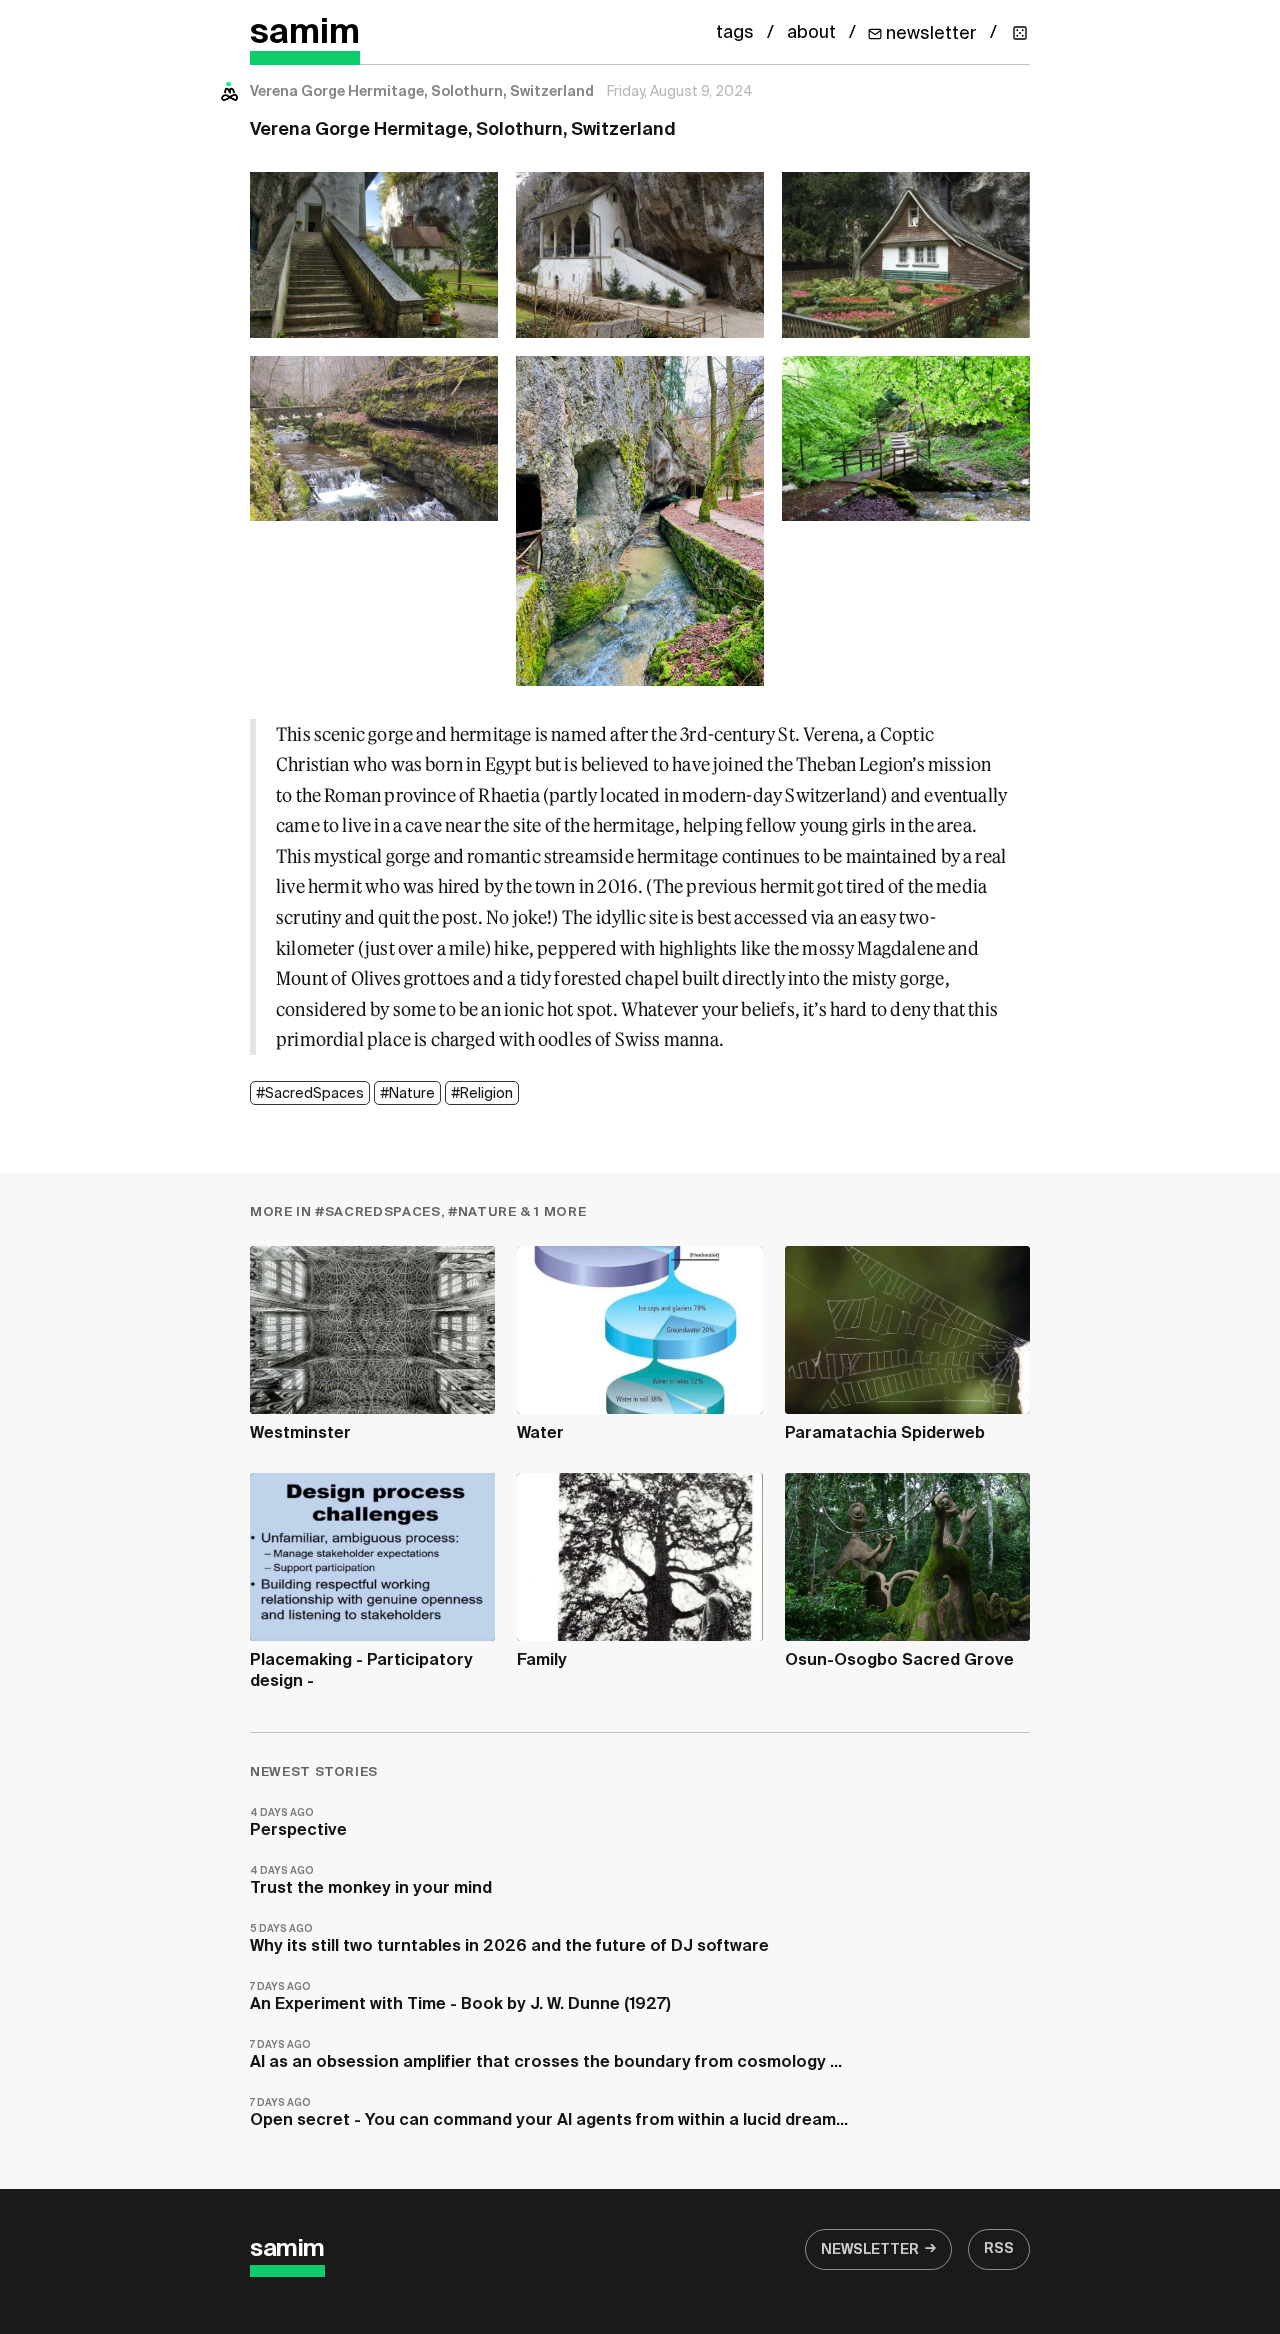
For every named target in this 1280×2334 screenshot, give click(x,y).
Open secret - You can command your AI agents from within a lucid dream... (549, 2113)
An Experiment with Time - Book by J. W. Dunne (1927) (460, 1997)
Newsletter (870, 2250)
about (811, 33)
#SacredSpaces (310, 1094)
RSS (999, 2249)
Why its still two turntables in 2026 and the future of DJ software (509, 1939)
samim (305, 33)
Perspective (298, 1823)
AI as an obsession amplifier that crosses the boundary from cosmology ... (546, 2055)
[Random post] (1020, 33)
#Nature (407, 1094)
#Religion (482, 1094)
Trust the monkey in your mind (371, 1881)
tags (735, 33)
